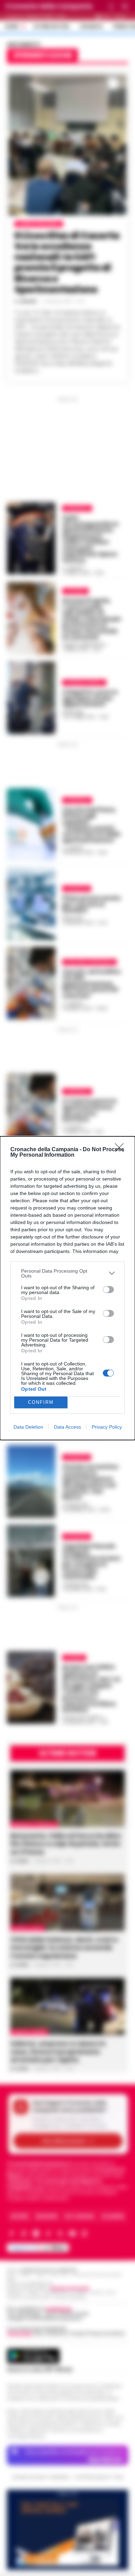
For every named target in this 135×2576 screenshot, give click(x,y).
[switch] (108, 1290)
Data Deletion (28, 1427)
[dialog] (67, 1288)
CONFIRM (41, 1402)
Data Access (67, 1427)
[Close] (121, 1150)
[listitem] (67, 1273)
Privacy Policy (107, 1427)
